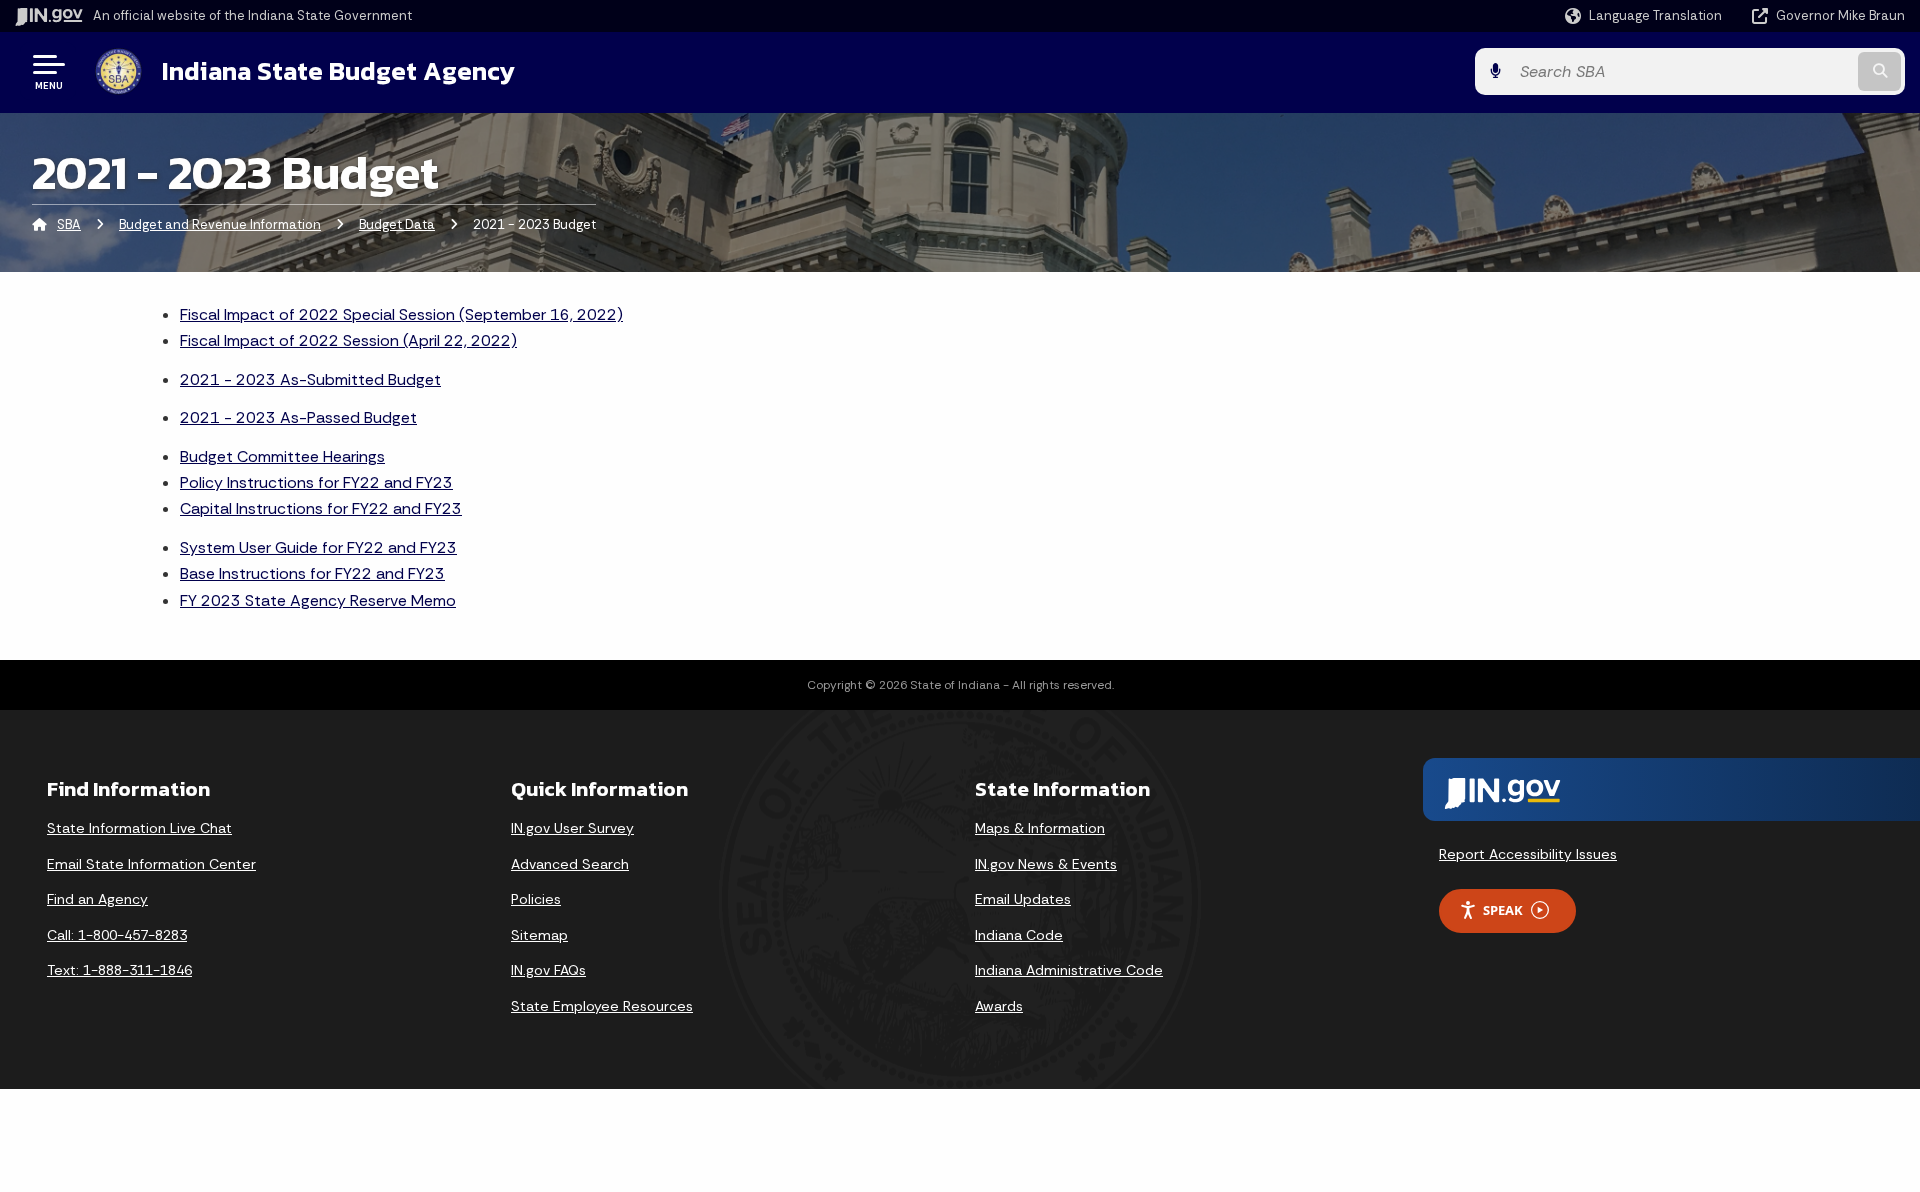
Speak (1503, 910)
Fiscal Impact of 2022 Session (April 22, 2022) (348, 340)
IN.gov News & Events (1046, 864)
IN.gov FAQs (548, 970)
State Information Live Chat (139, 828)
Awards (999, 1006)
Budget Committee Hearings (282, 456)
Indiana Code (1019, 935)
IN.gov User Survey (572, 828)
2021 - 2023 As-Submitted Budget (310, 379)
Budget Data (397, 224)
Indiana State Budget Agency (338, 71)
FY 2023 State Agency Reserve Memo (318, 600)
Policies (536, 899)
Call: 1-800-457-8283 (117, 935)
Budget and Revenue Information (220, 224)
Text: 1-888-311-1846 (119, 970)
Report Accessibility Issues (1528, 854)
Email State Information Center (151, 864)
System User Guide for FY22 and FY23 (318, 547)
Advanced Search (570, 864)
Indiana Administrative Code (1069, 970)
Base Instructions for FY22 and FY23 (312, 573)
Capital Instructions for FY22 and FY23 (321, 508)
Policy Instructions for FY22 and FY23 (316, 482)
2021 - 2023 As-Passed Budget (298, 417)
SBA (69, 224)
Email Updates (1023, 899)
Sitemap (539, 935)
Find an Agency (97, 899)
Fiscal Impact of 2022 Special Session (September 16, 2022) (401, 314)
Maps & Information (1040, 828)
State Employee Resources (602, 1006)
